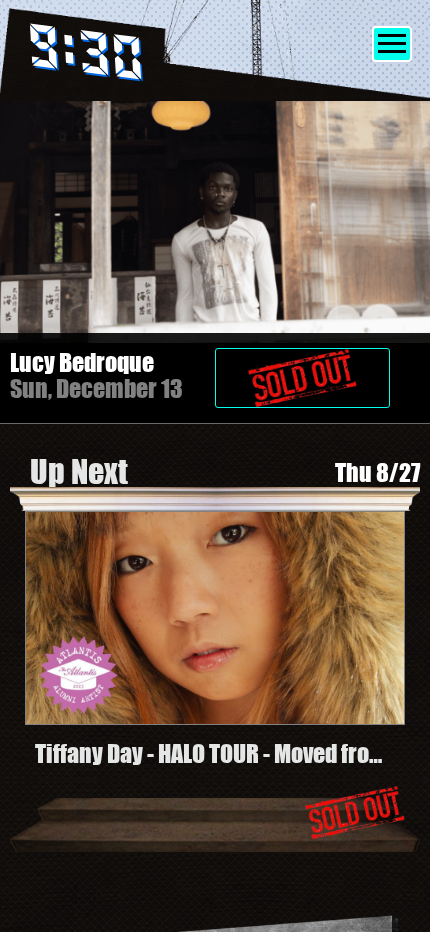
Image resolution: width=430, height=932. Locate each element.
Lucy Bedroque (82, 362)
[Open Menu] (392, 44)
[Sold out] (317, 368)
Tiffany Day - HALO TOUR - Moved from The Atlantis (211, 754)
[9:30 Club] (113, 56)
